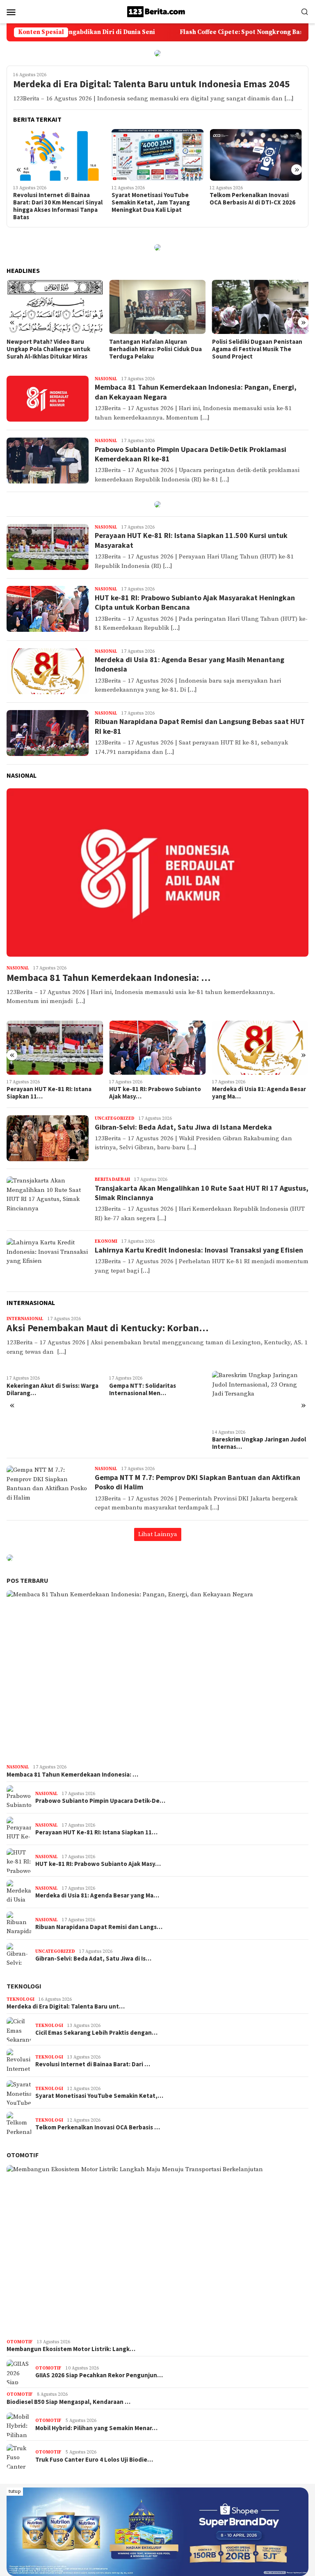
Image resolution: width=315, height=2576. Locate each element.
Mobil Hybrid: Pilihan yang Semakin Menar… (96, 2428)
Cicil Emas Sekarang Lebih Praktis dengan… (96, 2033)
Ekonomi (106, 1241)
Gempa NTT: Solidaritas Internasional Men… (40, 1389)
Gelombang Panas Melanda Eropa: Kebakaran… (259, 1389)
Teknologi (24, 1986)
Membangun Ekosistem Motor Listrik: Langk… (71, 2349)
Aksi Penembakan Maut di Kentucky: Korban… (107, 1328)
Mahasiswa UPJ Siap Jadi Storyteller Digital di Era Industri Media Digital (244, 202)
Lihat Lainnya (158, 1534)
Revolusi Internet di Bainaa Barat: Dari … (93, 2064)
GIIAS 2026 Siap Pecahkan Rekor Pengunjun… (99, 2375)
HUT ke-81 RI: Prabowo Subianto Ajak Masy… (52, 1093)
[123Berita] (157, 11)
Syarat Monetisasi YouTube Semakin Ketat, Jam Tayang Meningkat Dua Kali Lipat (52, 202)
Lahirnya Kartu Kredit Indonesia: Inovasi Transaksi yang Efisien (199, 1250)
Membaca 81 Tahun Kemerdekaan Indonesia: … (108, 978)
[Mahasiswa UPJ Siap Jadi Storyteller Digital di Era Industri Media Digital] (256, 155)
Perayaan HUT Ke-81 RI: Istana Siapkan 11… (96, 1832)
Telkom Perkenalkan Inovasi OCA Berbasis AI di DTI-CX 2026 (154, 199)
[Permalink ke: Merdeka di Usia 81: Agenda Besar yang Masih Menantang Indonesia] (157, 1048)
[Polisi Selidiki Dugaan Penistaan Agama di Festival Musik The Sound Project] (157, 307)
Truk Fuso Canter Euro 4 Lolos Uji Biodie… (94, 2460)
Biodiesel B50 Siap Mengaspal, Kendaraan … (68, 2402)
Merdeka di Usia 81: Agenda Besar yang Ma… (156, 1093)
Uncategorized (115, 1119)
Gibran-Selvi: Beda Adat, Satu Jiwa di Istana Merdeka (183, 1127)
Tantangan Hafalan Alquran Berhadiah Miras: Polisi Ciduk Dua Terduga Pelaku (53, 349)
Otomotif (23, 2155)
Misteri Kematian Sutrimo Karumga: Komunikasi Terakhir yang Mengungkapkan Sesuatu (256, 349)
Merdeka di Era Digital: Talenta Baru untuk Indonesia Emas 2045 (152, 84)
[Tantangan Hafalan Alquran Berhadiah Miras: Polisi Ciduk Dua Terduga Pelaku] (55, 307)
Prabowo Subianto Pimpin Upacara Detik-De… (249, 1093)
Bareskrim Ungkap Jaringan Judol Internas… (156, 1443)
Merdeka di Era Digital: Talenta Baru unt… (66, 2006)
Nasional (106, 379)
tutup (15, 2491)
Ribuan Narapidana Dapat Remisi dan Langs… (99, 1927)
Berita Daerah (112, 1180)
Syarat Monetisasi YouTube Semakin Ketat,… (99, 2096)
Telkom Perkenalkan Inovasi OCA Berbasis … (98, 2127)
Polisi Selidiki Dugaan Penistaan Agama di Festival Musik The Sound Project (154, 349)
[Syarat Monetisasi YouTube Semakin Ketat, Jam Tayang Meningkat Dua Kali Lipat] (59, 155)
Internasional (25, 1319)
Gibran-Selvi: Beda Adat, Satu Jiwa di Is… (93, 1959)
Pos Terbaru (27, 1580)
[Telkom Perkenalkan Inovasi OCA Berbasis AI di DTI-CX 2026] (158, 155)
